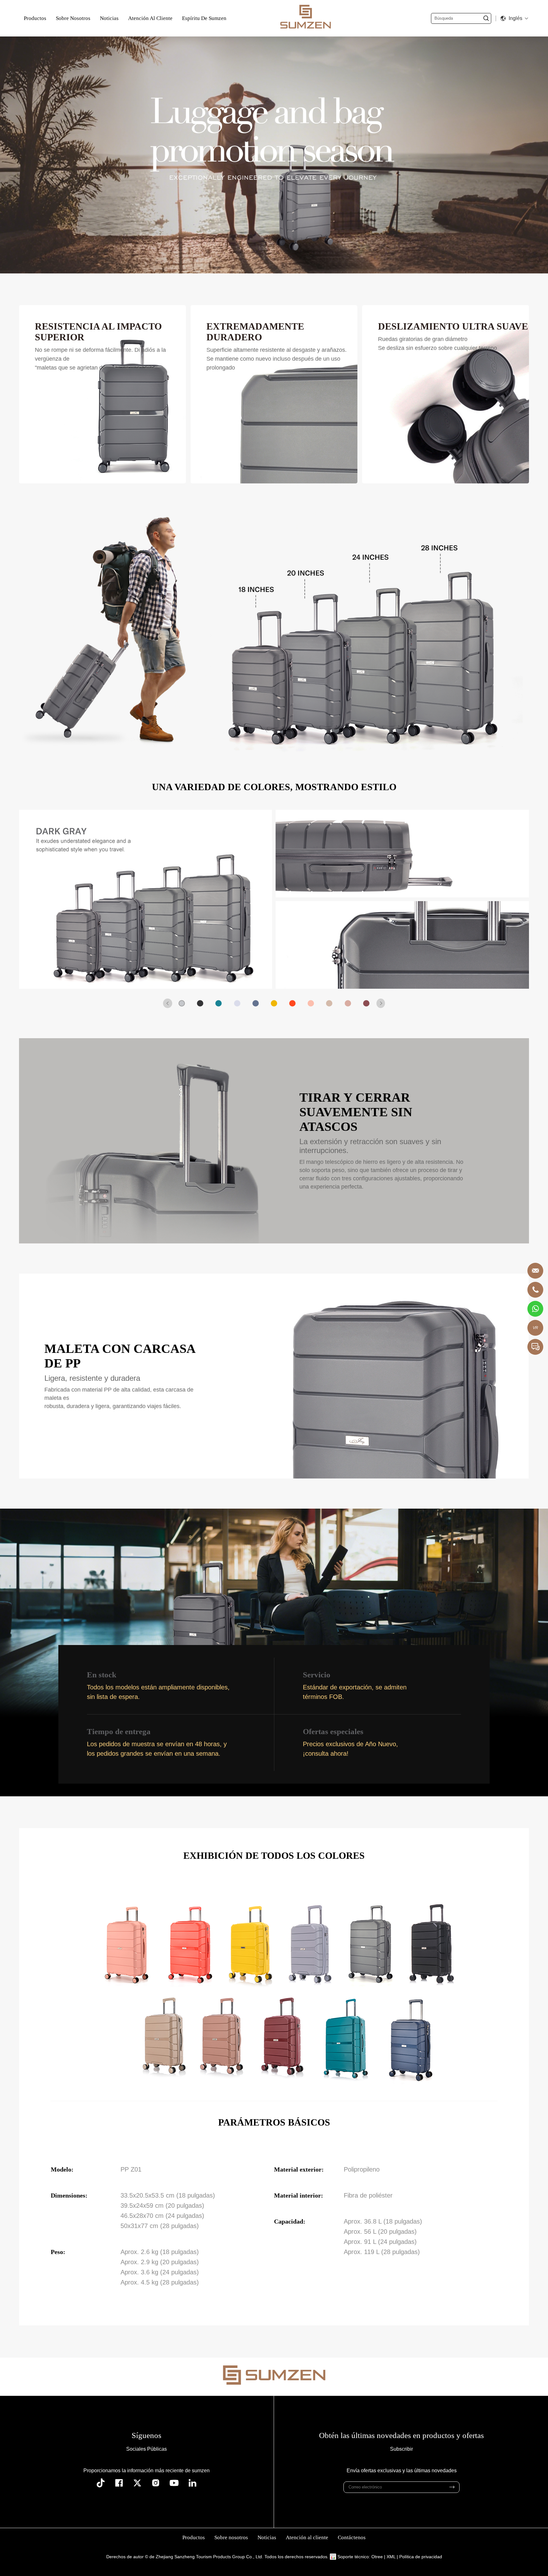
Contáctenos (352, 2537)
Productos (35, 18)
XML (391, 2557)
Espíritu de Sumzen (204, 18)
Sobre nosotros (73, 18)
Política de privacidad (421, 2557)
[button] (168, 1003)
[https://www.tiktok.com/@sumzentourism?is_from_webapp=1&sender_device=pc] (101, 2483)
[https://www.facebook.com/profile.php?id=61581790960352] (119, 2483)
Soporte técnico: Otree (360, 2557)
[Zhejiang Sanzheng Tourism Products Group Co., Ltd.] (306, 18)
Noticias (109, 18)
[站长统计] (333, 2557)
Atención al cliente (150, 18)
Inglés (515, 18)
